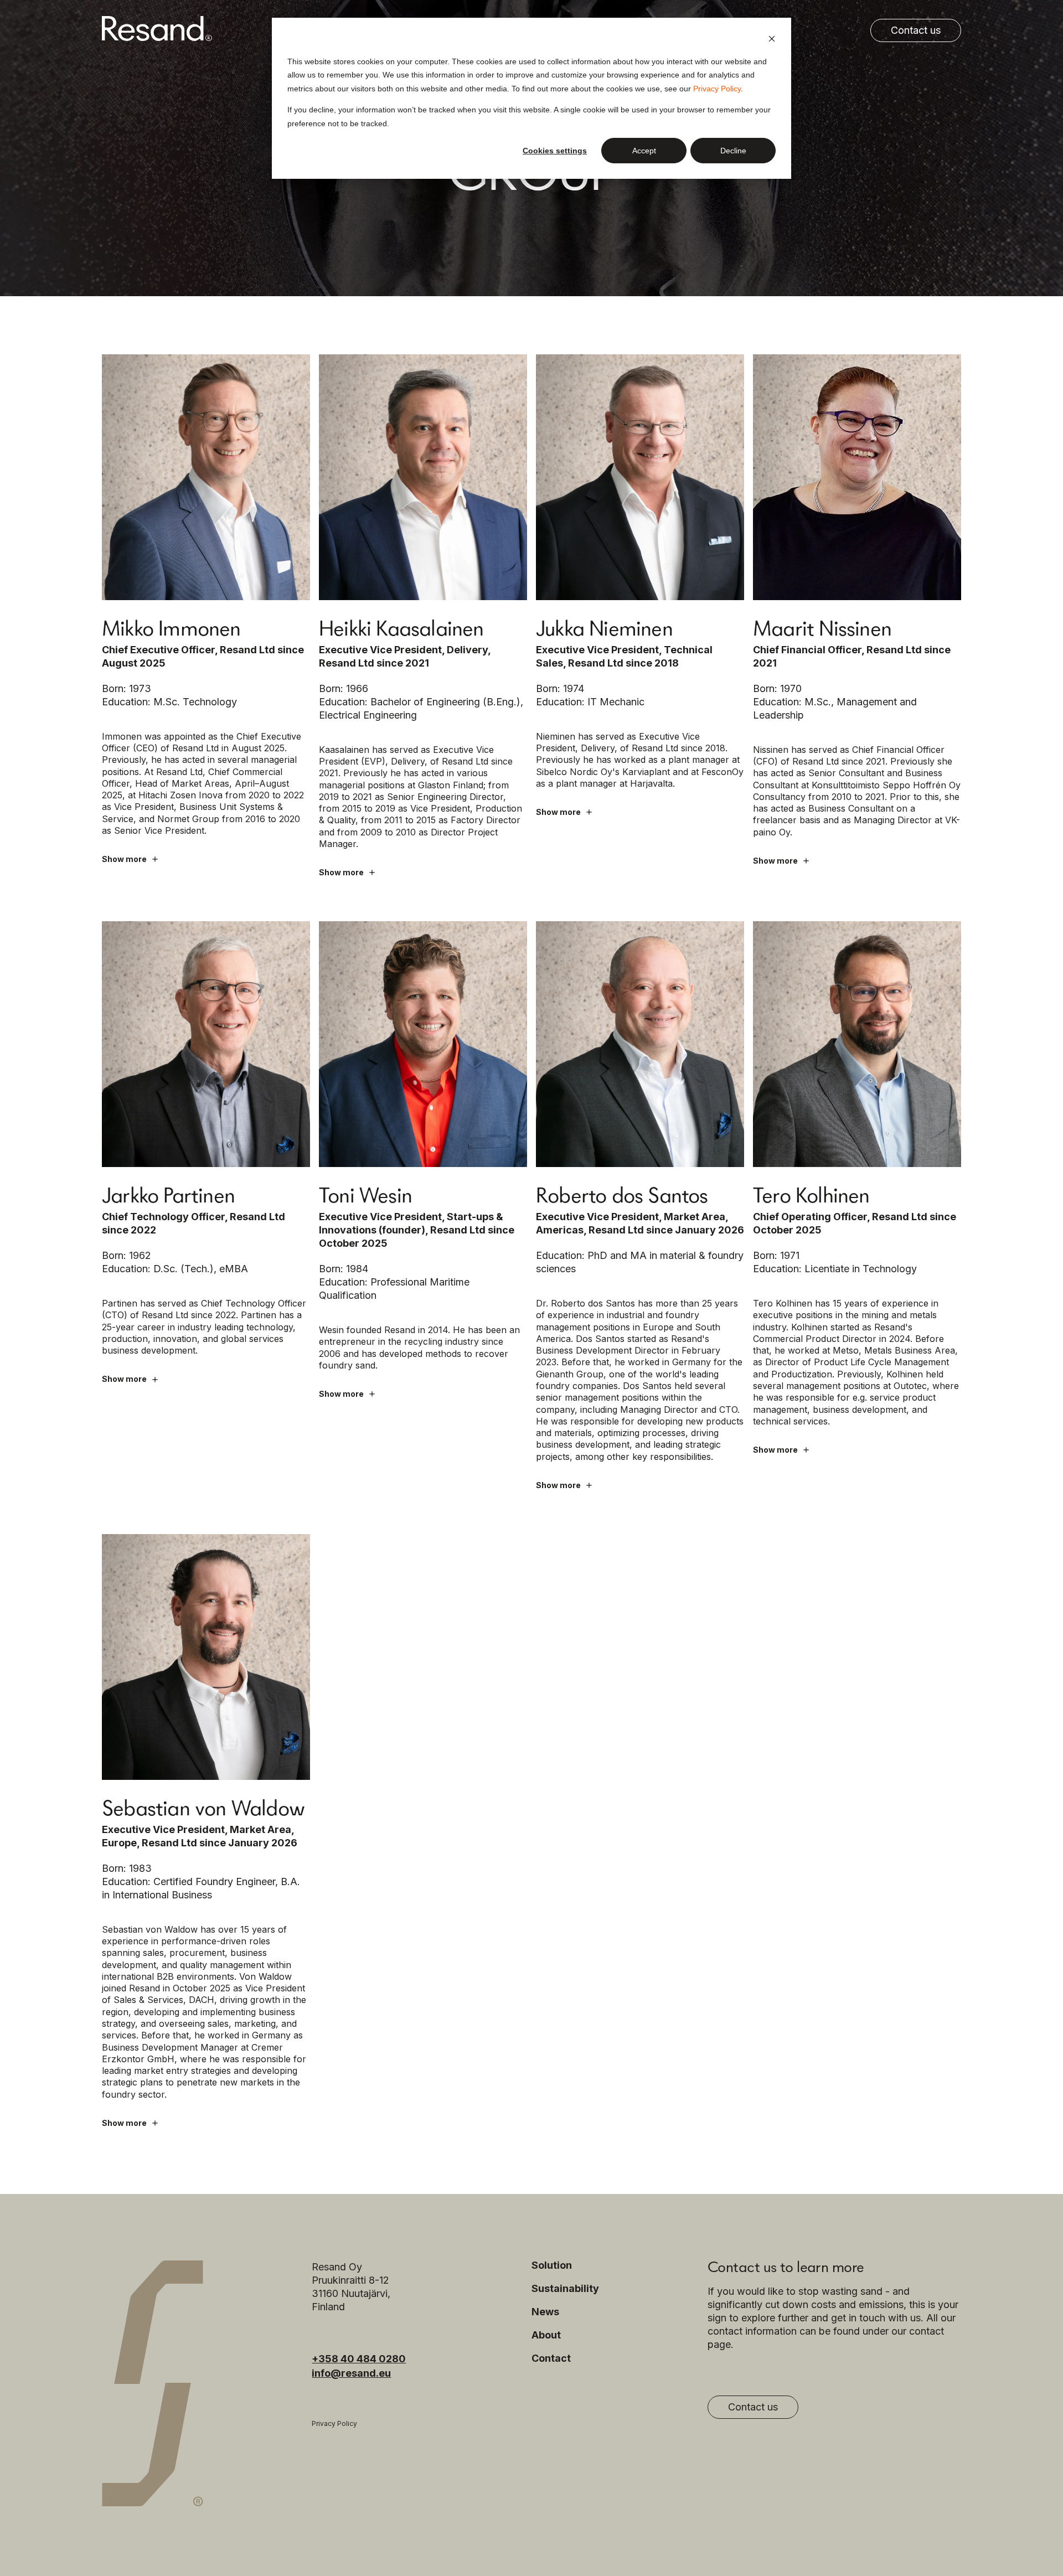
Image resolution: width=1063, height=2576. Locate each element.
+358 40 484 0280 (359, 2359)
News (545, 2312)
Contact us (916, 30)
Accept (644, 151)
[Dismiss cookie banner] (772, 40)
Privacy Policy (717, 89)
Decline (733, 151)
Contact (551, 2358)
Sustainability (565, 2289)
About (546, 2335)
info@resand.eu (351, 2373)
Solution (552, 2265)
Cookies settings (555, 151)
